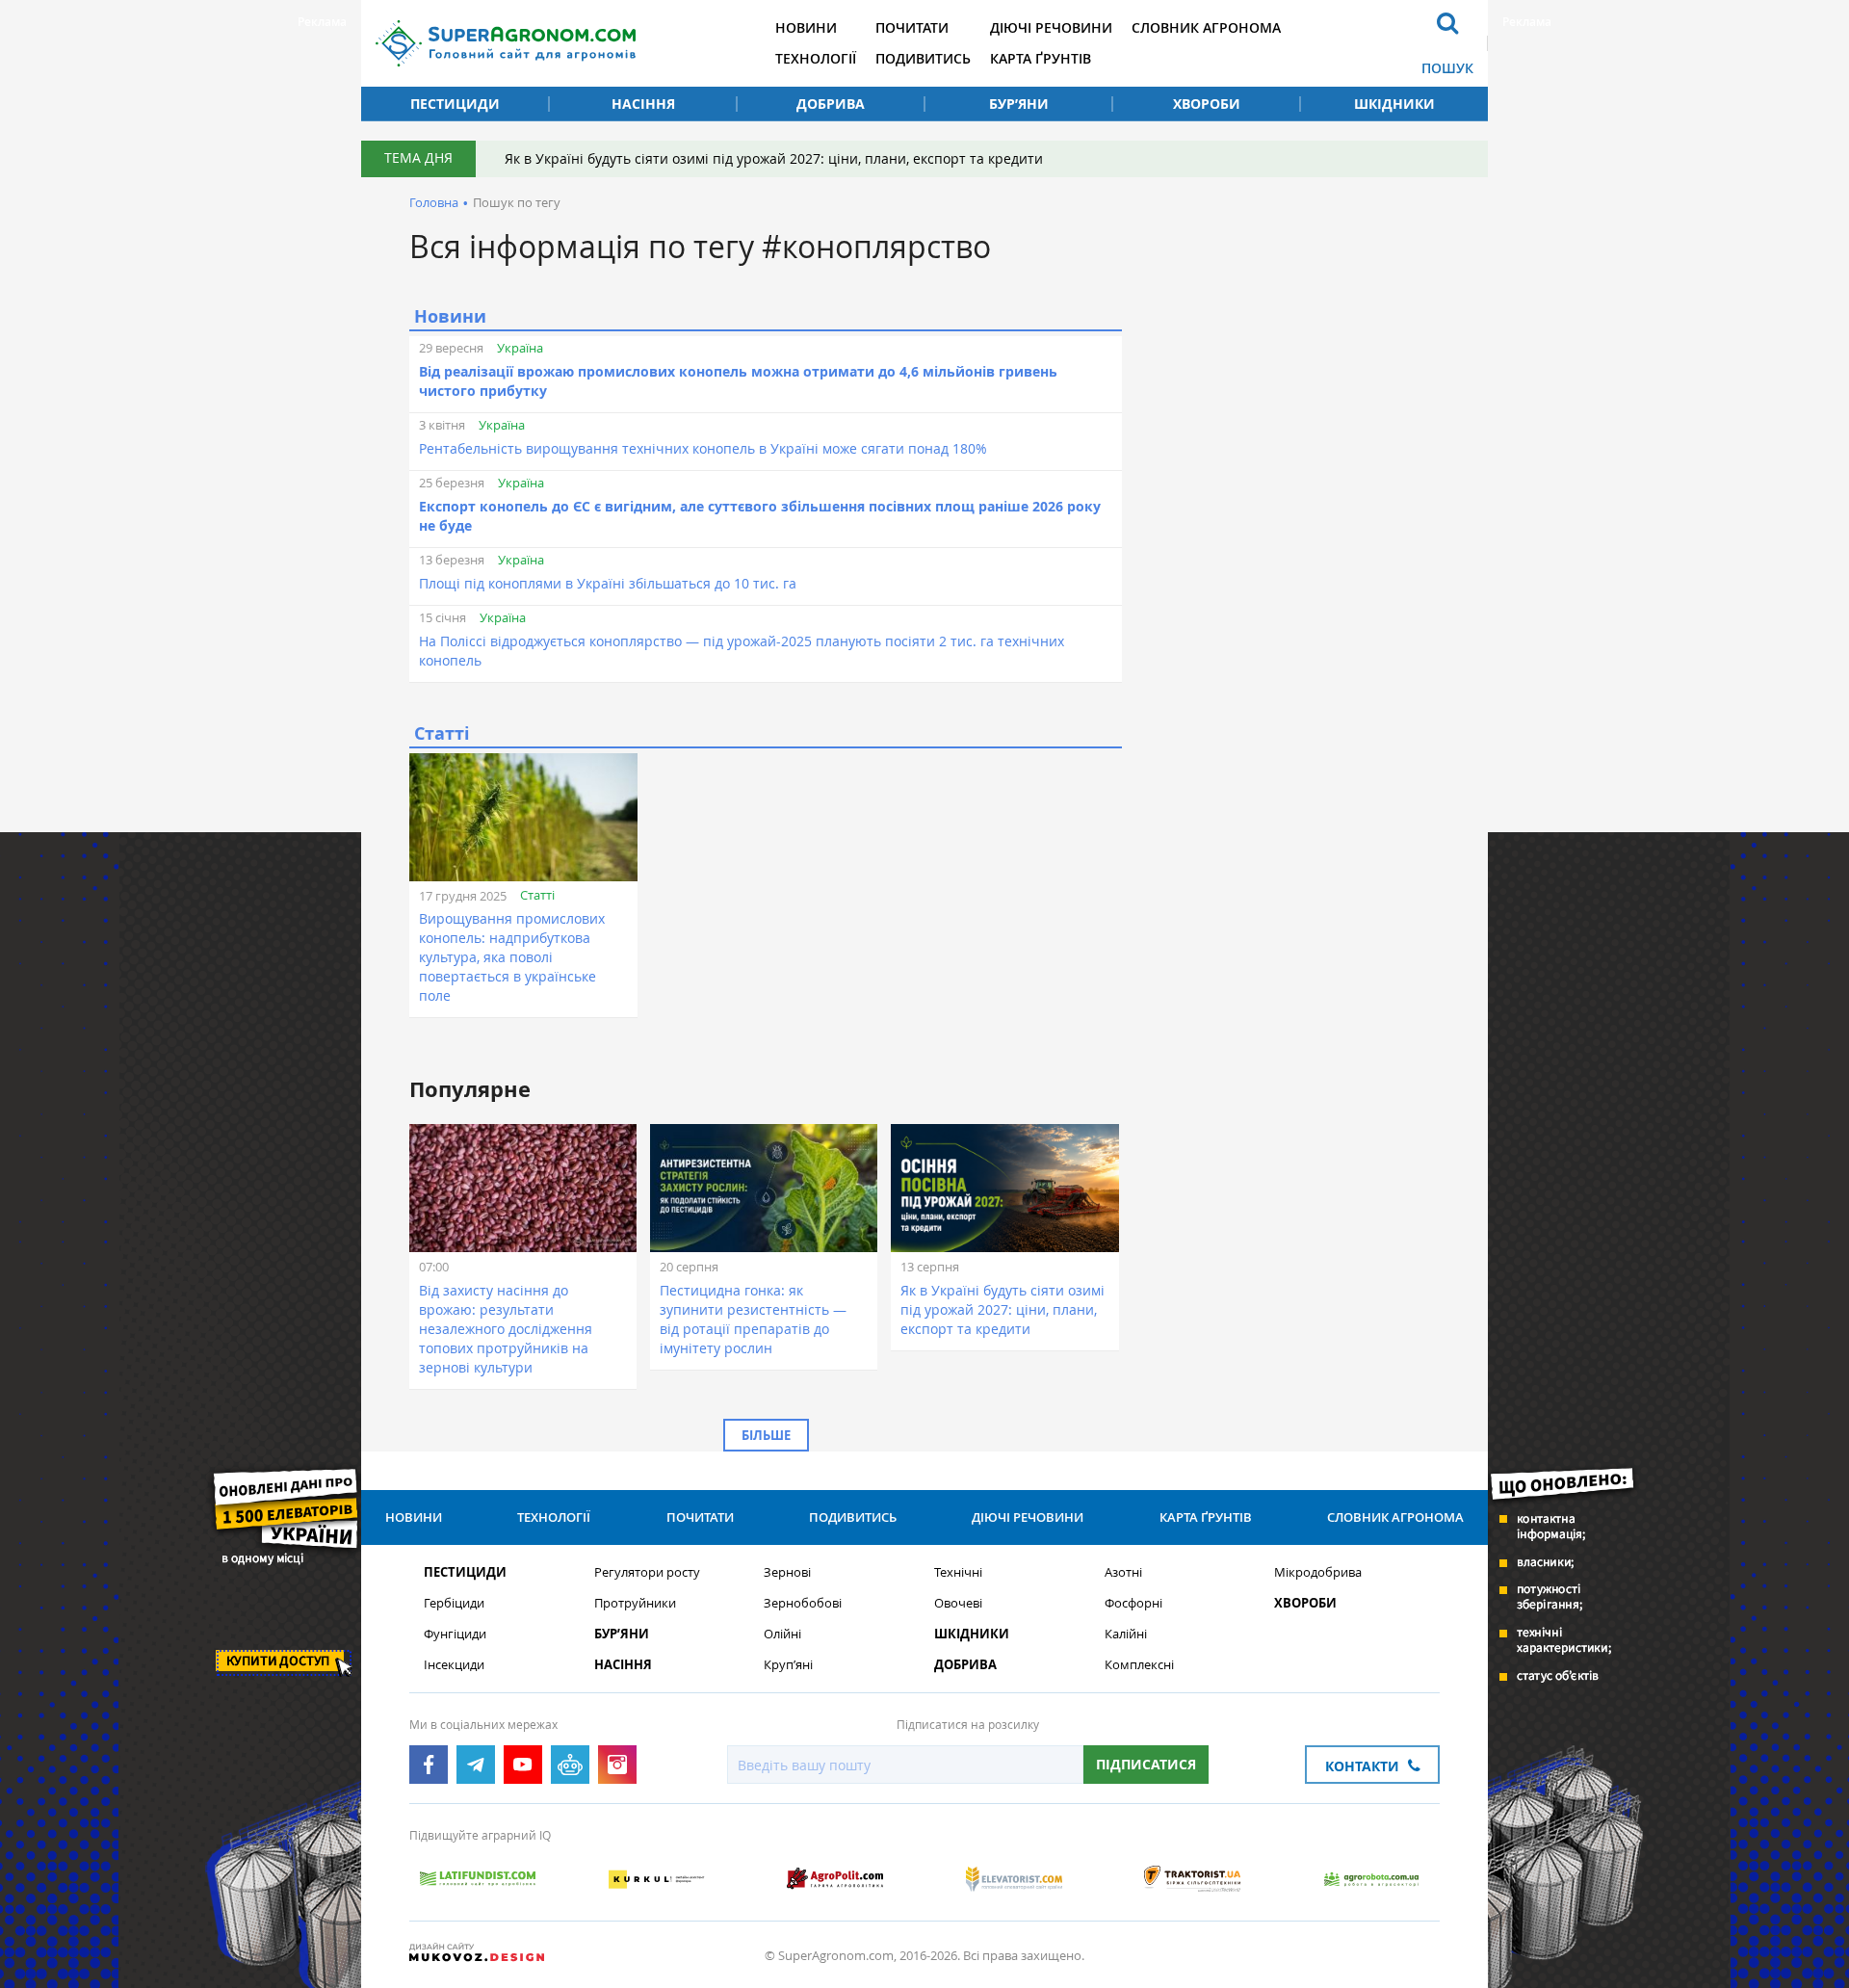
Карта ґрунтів (1041, 58)
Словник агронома (1206, 27)
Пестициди (455, 104)
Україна (520, 348)
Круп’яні (788, 1665)
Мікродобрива (1318, 1572)
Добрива (831, 104)
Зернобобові (803, 1603)
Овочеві (958, 1603)
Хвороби (1207, 104)
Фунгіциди (455, 1634)
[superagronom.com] (506, 43)
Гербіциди (454, 1603)
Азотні (1123, 1572)
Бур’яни (1019, 104)
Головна (434, 202)
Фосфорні (1133, 1603)
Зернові (787, 1572)
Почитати (912, 27)
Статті (537, 895)
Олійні (782, 1634)
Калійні (1126, 1634)
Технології (816, 58)
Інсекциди (454, 1665)
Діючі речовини (1051, 27)
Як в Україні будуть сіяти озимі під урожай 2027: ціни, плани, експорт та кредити (774, 158)
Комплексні (1139, 1665)
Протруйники (635, 1603)
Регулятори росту (647, 1572)
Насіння (643, 104)
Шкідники (1394, 104)
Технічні (958, 1572)
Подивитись (923, 58)
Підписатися (1146, 1764)
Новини (806, 27)
